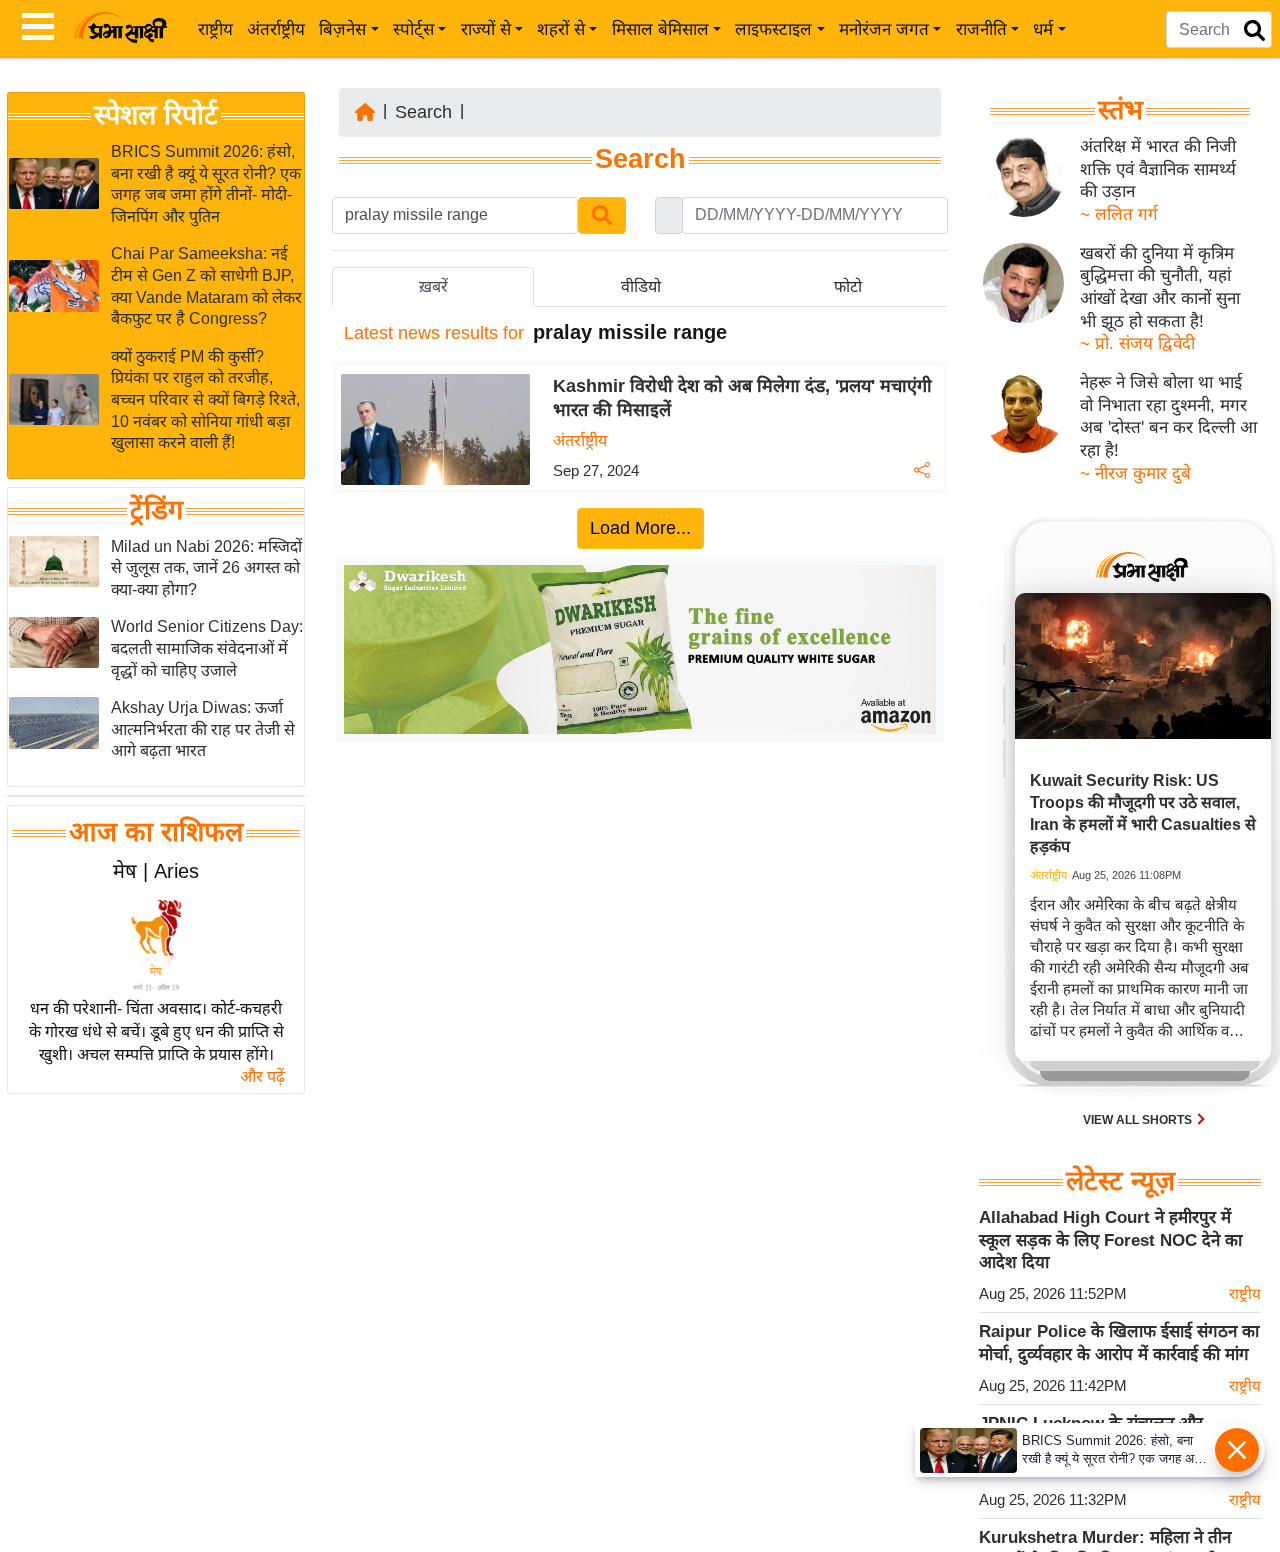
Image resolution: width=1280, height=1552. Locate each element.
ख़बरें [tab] (433, 286)
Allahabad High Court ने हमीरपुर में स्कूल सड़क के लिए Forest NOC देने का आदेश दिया (1110, 1240)
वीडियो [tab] (641, 286)
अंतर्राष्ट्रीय (276, 29)
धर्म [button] (1043, 29)
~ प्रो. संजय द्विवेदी (1137, 343)
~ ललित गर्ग (1119, 214)
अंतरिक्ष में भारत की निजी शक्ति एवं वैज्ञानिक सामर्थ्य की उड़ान (1158, 169)
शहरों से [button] (561, 29)
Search (423, 112)
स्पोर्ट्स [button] (413, 29)
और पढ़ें (262, 1076)
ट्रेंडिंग (156, 510)
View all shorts (1139, 1120)
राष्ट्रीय (215, 29)
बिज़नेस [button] (342, 29)
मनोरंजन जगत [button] (884, 29)
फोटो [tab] (848, 286)
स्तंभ (1120, 110)
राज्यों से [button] (486, 29)
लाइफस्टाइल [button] (773, 29)
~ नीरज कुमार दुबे (1135, 473)
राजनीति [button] (981, 29)
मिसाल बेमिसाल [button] (660, 29)
